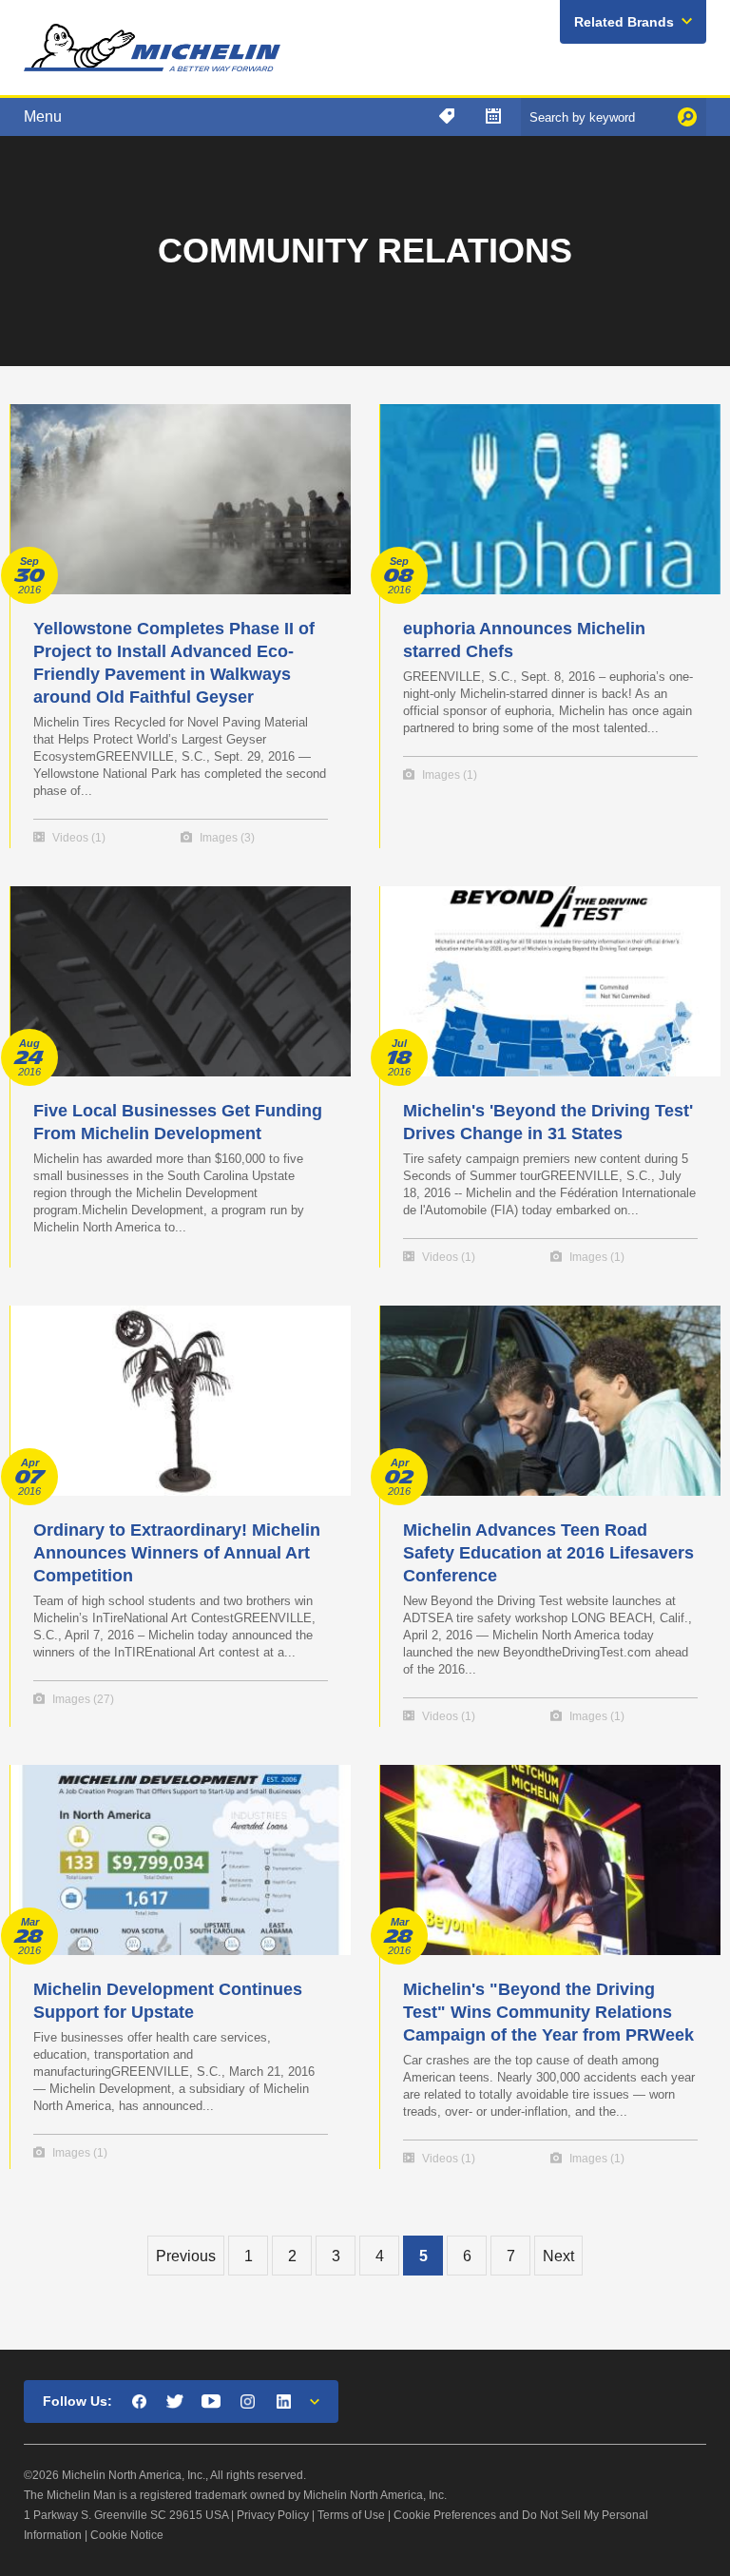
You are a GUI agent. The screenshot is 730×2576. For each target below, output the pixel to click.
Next (558, 2256)
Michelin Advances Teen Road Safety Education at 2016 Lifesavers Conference (548, 1553)
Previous (186, 2256)
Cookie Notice (127, 2535)
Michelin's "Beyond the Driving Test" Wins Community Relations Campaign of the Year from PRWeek (548, 2012)
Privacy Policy (273, 2515)
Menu (43, 116)
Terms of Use (351, 2515)
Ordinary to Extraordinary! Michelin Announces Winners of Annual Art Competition (177, 1553)
